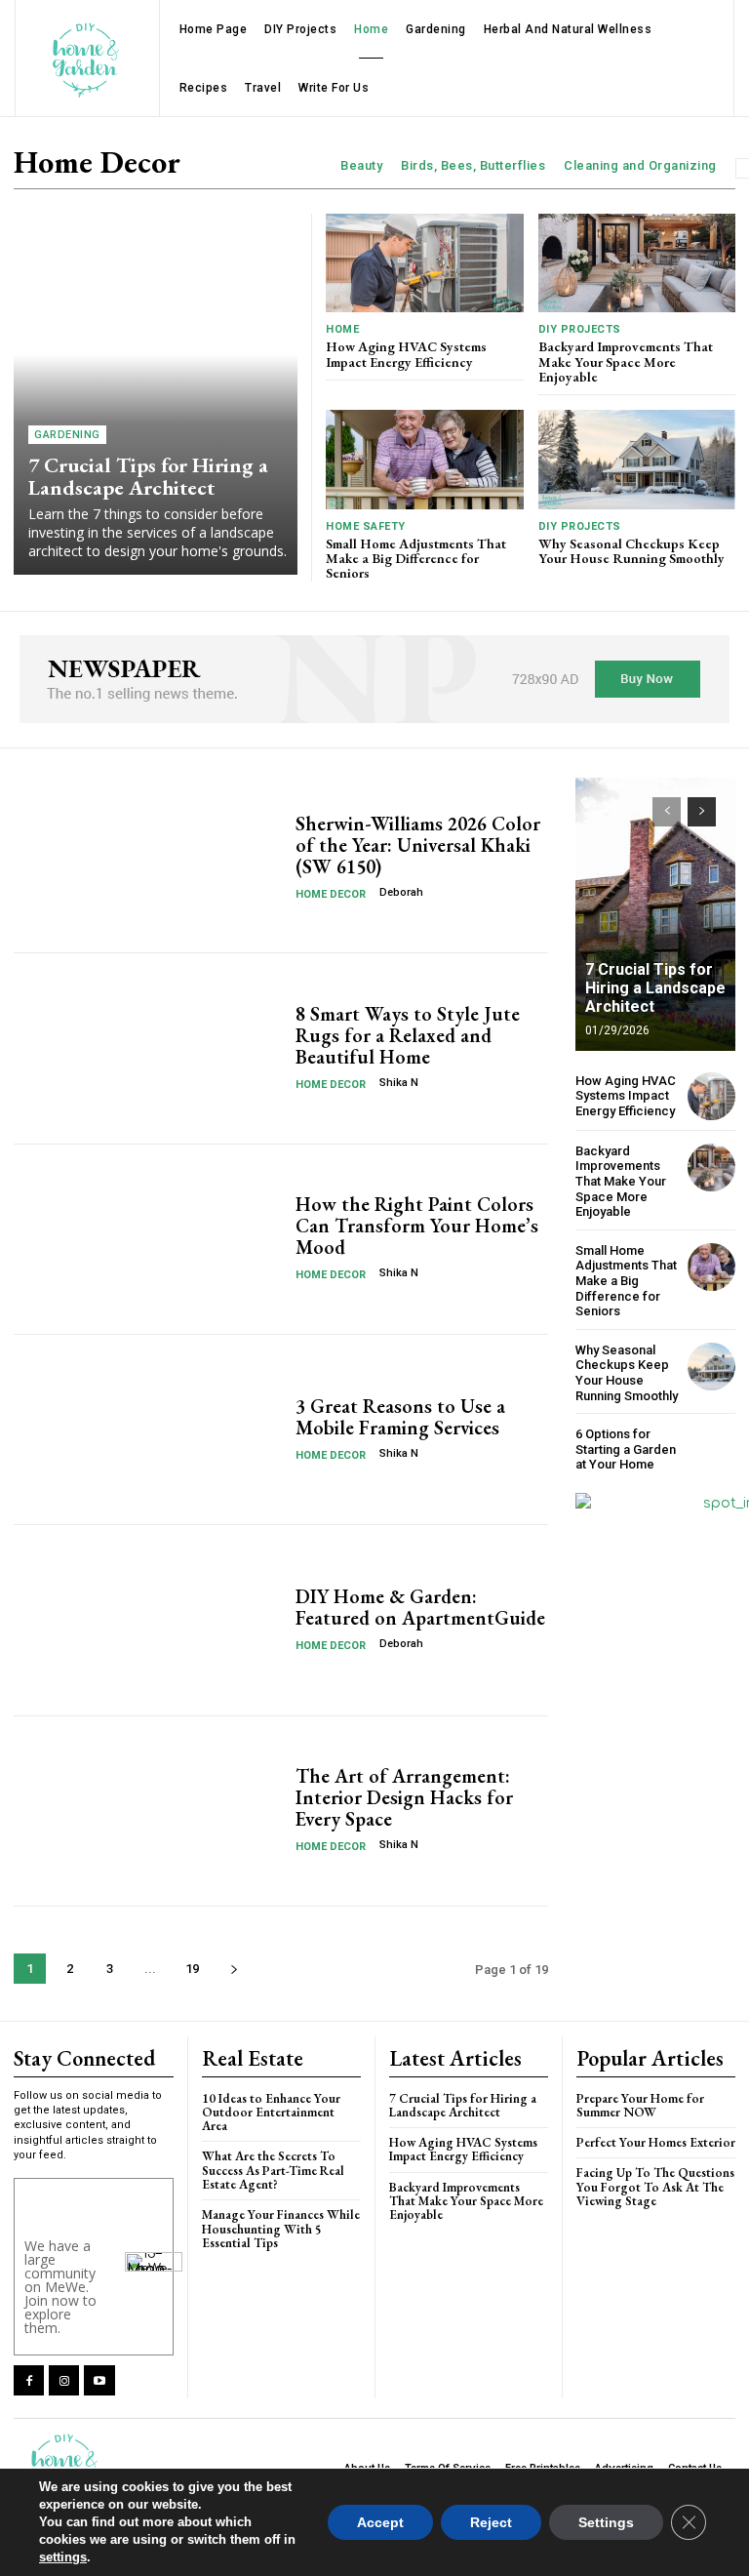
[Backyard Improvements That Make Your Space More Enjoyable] (637, 263)
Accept (380, 2522)
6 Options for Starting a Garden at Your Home (626, 1449)
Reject (491, 2522)
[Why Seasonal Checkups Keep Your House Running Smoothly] (637, 459)
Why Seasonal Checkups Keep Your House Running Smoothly (631, 551)
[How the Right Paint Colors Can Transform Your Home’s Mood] (147, 1239)
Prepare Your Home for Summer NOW (640, 2105)
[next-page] (234, 1969)
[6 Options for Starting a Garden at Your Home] (711, 1449)
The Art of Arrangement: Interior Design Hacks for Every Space (404, 1797)
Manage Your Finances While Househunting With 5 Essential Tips (281, 2229)
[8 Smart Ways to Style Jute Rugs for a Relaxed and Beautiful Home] (147, 1048)
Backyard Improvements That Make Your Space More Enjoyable (626, 362)
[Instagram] (64, 2380)
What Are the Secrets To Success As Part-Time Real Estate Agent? (273, 2170)
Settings (606, 2522)
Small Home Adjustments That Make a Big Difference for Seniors (416, 559)
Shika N (399, 1083)
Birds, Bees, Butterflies (473, 165)
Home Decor (331, 894)
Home (342, 329)
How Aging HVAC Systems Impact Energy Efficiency (406, 354)
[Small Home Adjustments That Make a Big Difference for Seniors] (425, 459)
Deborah (401, 892)
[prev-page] (667, 812)
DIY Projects (580, 329)
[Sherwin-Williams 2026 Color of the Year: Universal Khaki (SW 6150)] (147, 858)
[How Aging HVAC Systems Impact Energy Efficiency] (425, 263)
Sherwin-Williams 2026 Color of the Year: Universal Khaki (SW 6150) (418, 845)
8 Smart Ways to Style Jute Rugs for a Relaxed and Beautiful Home (408, 1035)
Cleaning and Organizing (640, 165)
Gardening (67, 435)
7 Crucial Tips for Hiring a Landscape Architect (148, 476)
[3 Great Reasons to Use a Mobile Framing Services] (147, 1429)
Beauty (361, 165)
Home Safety (366, 526)
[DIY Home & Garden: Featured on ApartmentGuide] (147, 1620)
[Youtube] (99, 2380)
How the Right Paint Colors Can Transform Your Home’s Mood (417, 1226)
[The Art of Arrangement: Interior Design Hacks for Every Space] (147, 1811)
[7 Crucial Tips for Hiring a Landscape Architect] (156, 394)
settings (63, 2557)
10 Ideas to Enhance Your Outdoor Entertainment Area (271, 2113)
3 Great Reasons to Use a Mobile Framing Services (400, 1417)
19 (192, 1969)
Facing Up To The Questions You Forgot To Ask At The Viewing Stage (655, 2187)
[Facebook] (29, 2380)
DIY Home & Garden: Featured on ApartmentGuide (420, 1607)
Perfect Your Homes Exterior (656, 2142)
